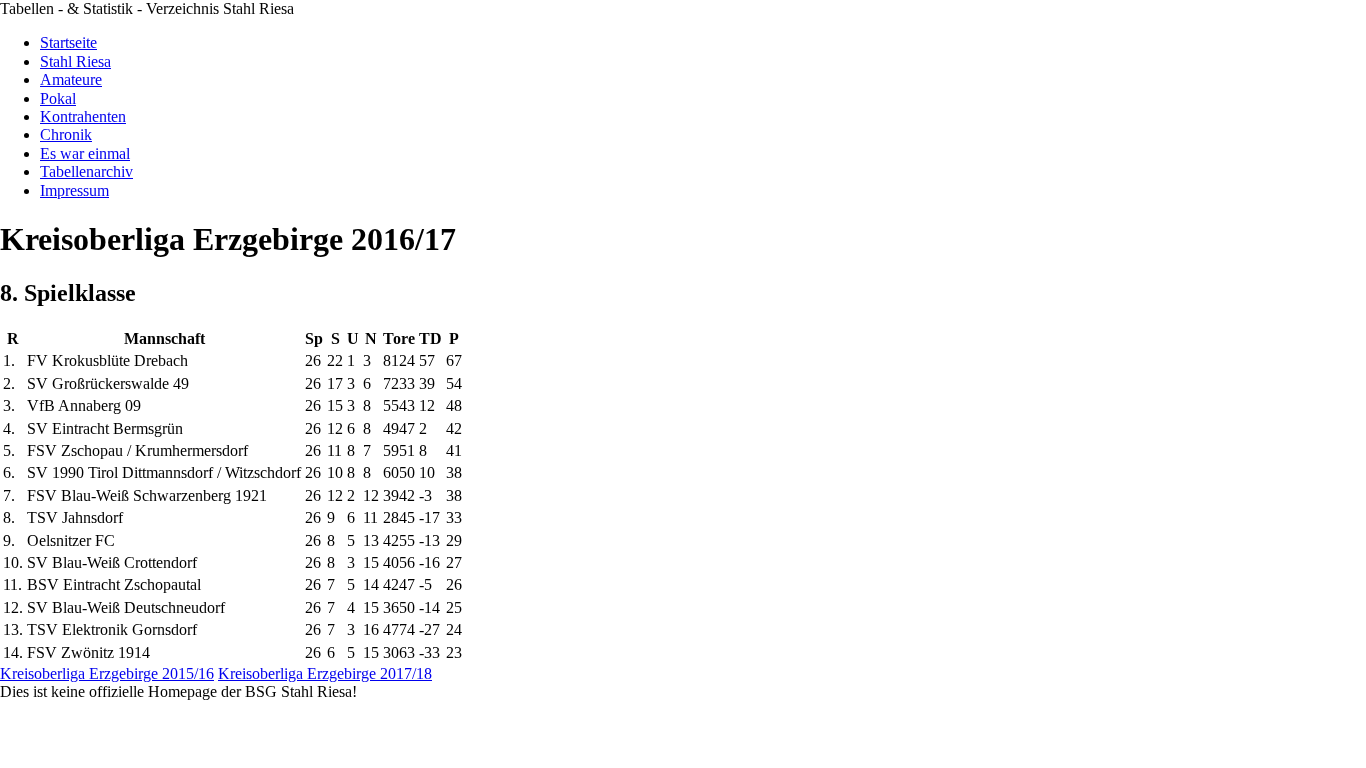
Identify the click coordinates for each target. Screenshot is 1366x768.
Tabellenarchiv (86, 171)
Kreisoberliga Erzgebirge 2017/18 (325, 673)
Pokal (58, 98)
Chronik (66, 134)
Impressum (74, 190)
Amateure (71, 79)
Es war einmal (85, 153)
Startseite (68, 42)
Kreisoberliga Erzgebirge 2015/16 (107, 673)
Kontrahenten (83, 116)
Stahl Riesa (75, 61)
